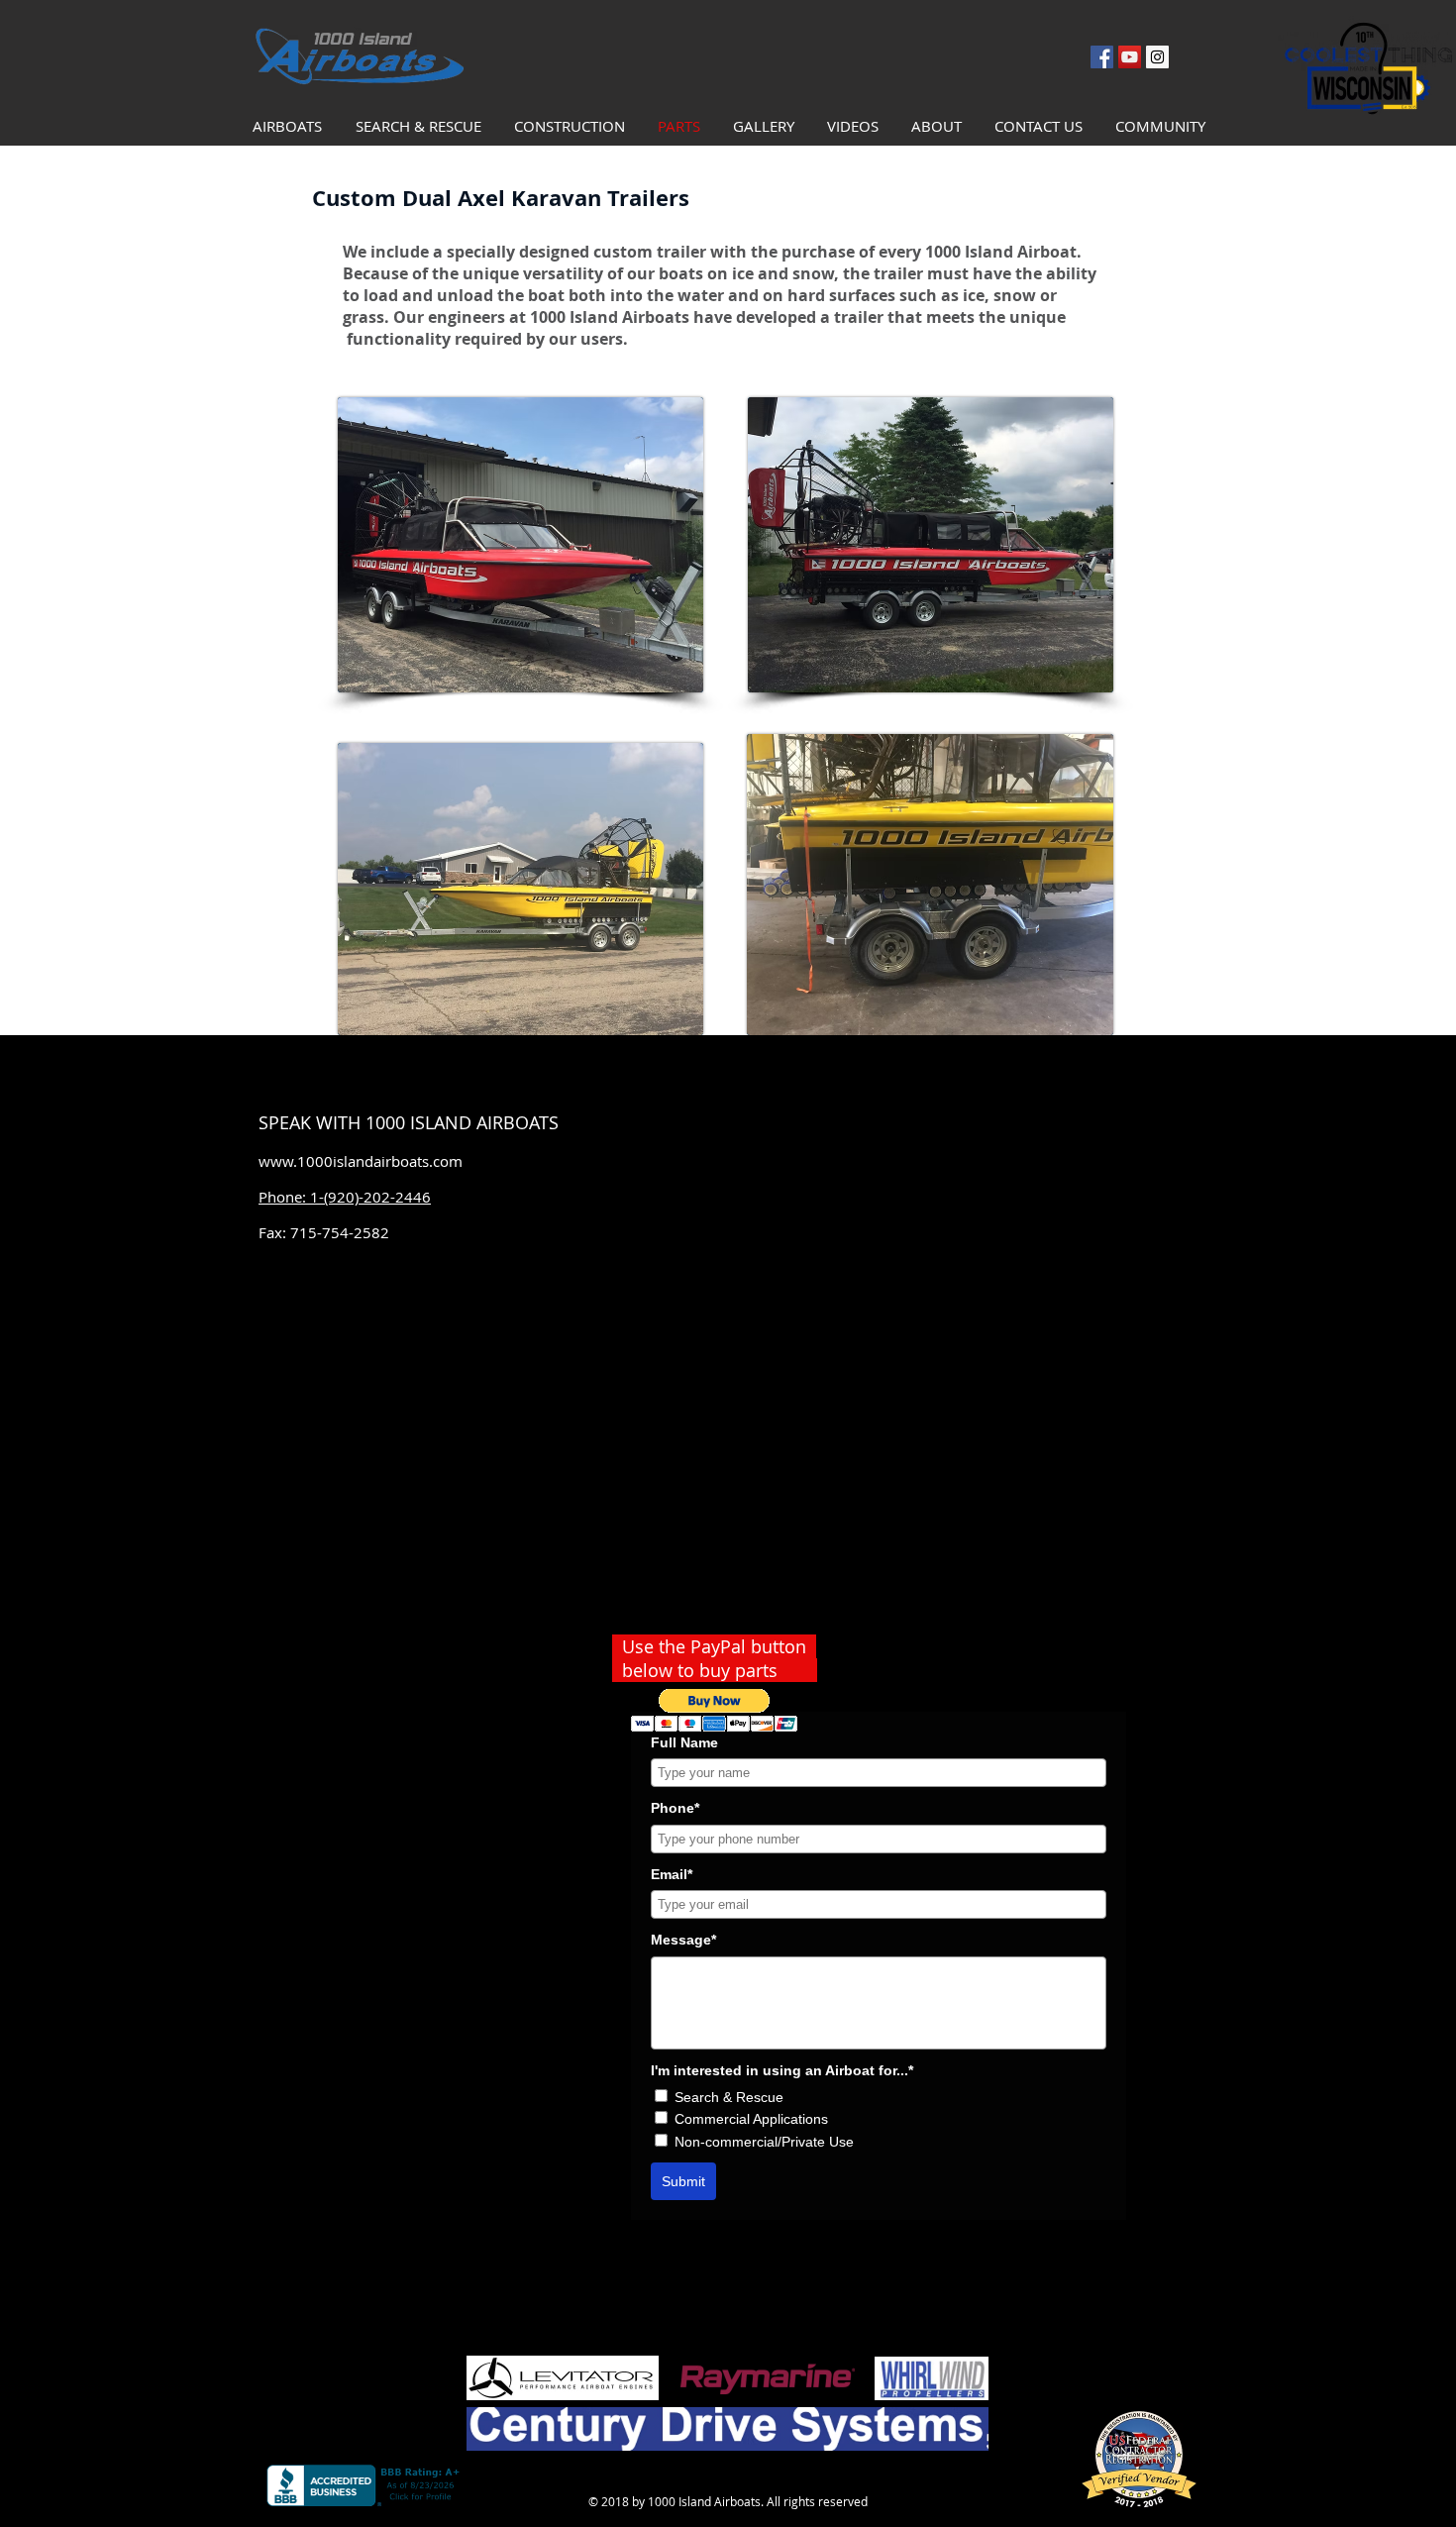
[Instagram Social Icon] (1157, 57)
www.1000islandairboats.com (361, 1161)
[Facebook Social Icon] (1102, 57)
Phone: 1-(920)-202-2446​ (345, 1197)
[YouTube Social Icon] (1130, 57)
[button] (715, 1710)
